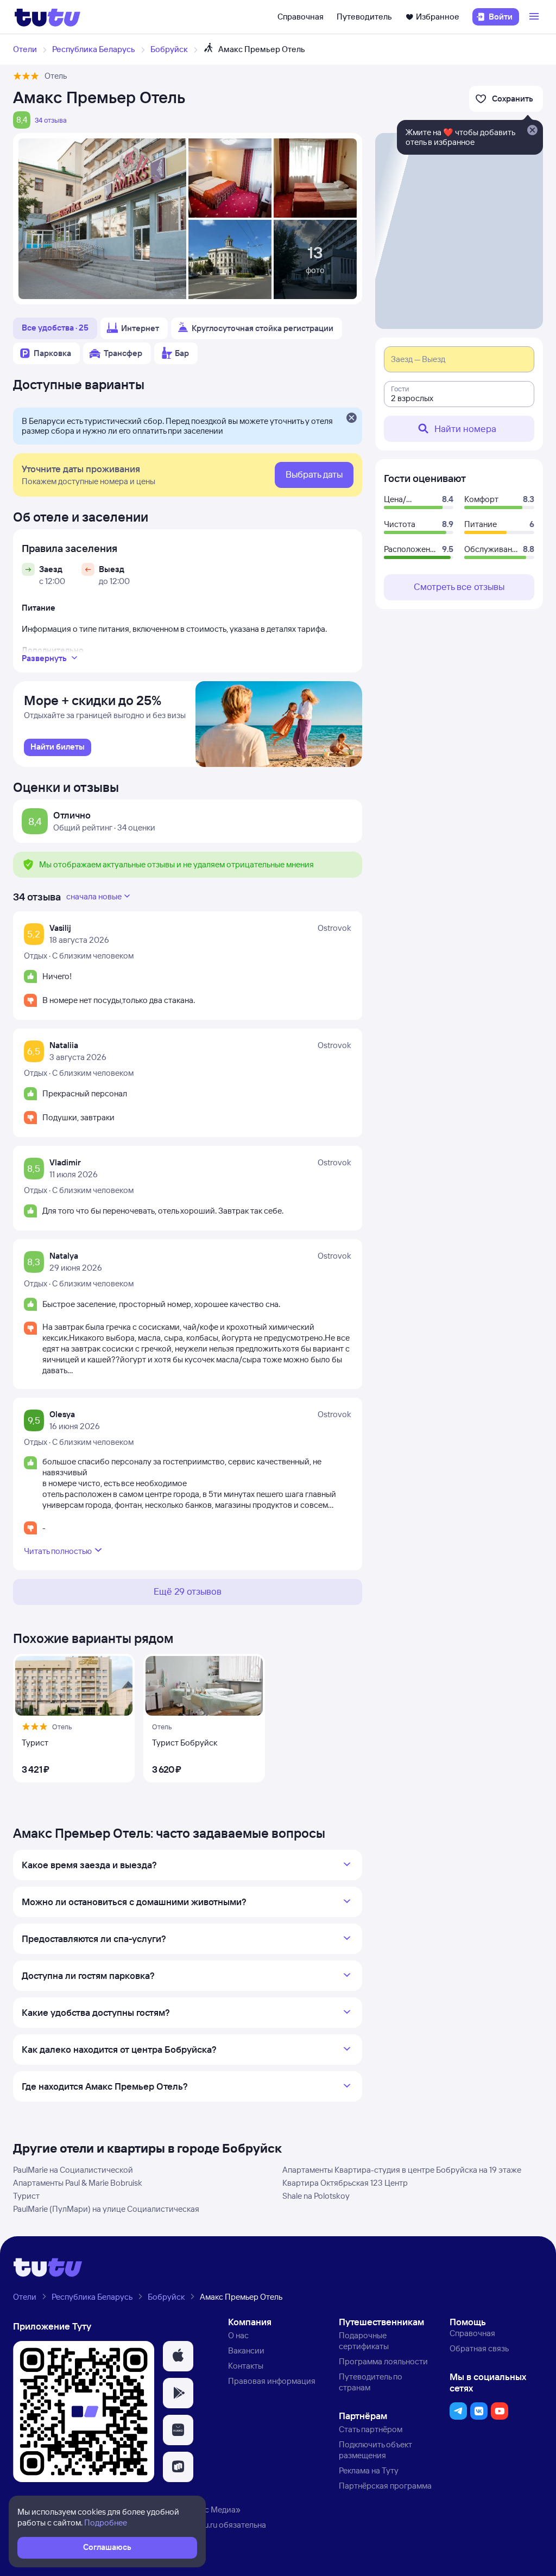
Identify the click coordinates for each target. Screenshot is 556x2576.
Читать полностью (58, 1551)
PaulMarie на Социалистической (73, 2170)
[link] (58, 747)
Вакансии (246, 2350)
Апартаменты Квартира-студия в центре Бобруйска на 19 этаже (402, 2170)
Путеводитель (364, 17)
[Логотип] (48, 17)
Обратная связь (479, 2348)
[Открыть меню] (535, 17)
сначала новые (94, 896)
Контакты (246, 2366)
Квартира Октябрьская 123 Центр (345, 2183)
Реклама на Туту (369, 2470)
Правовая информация (272, 2381)
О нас (238, 2335)
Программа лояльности (383, 2361)
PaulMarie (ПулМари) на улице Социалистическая (106, 2209)
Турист (26, 2196)
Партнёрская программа (385, 2486)
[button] (178, 2356)
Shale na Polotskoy (316, 2196)
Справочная (301, 17)
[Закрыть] (351, 418)
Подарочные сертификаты (364, 2341)
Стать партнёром (371, 2429)
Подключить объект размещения (375, 2450)
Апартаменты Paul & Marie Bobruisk (78, 2183)
